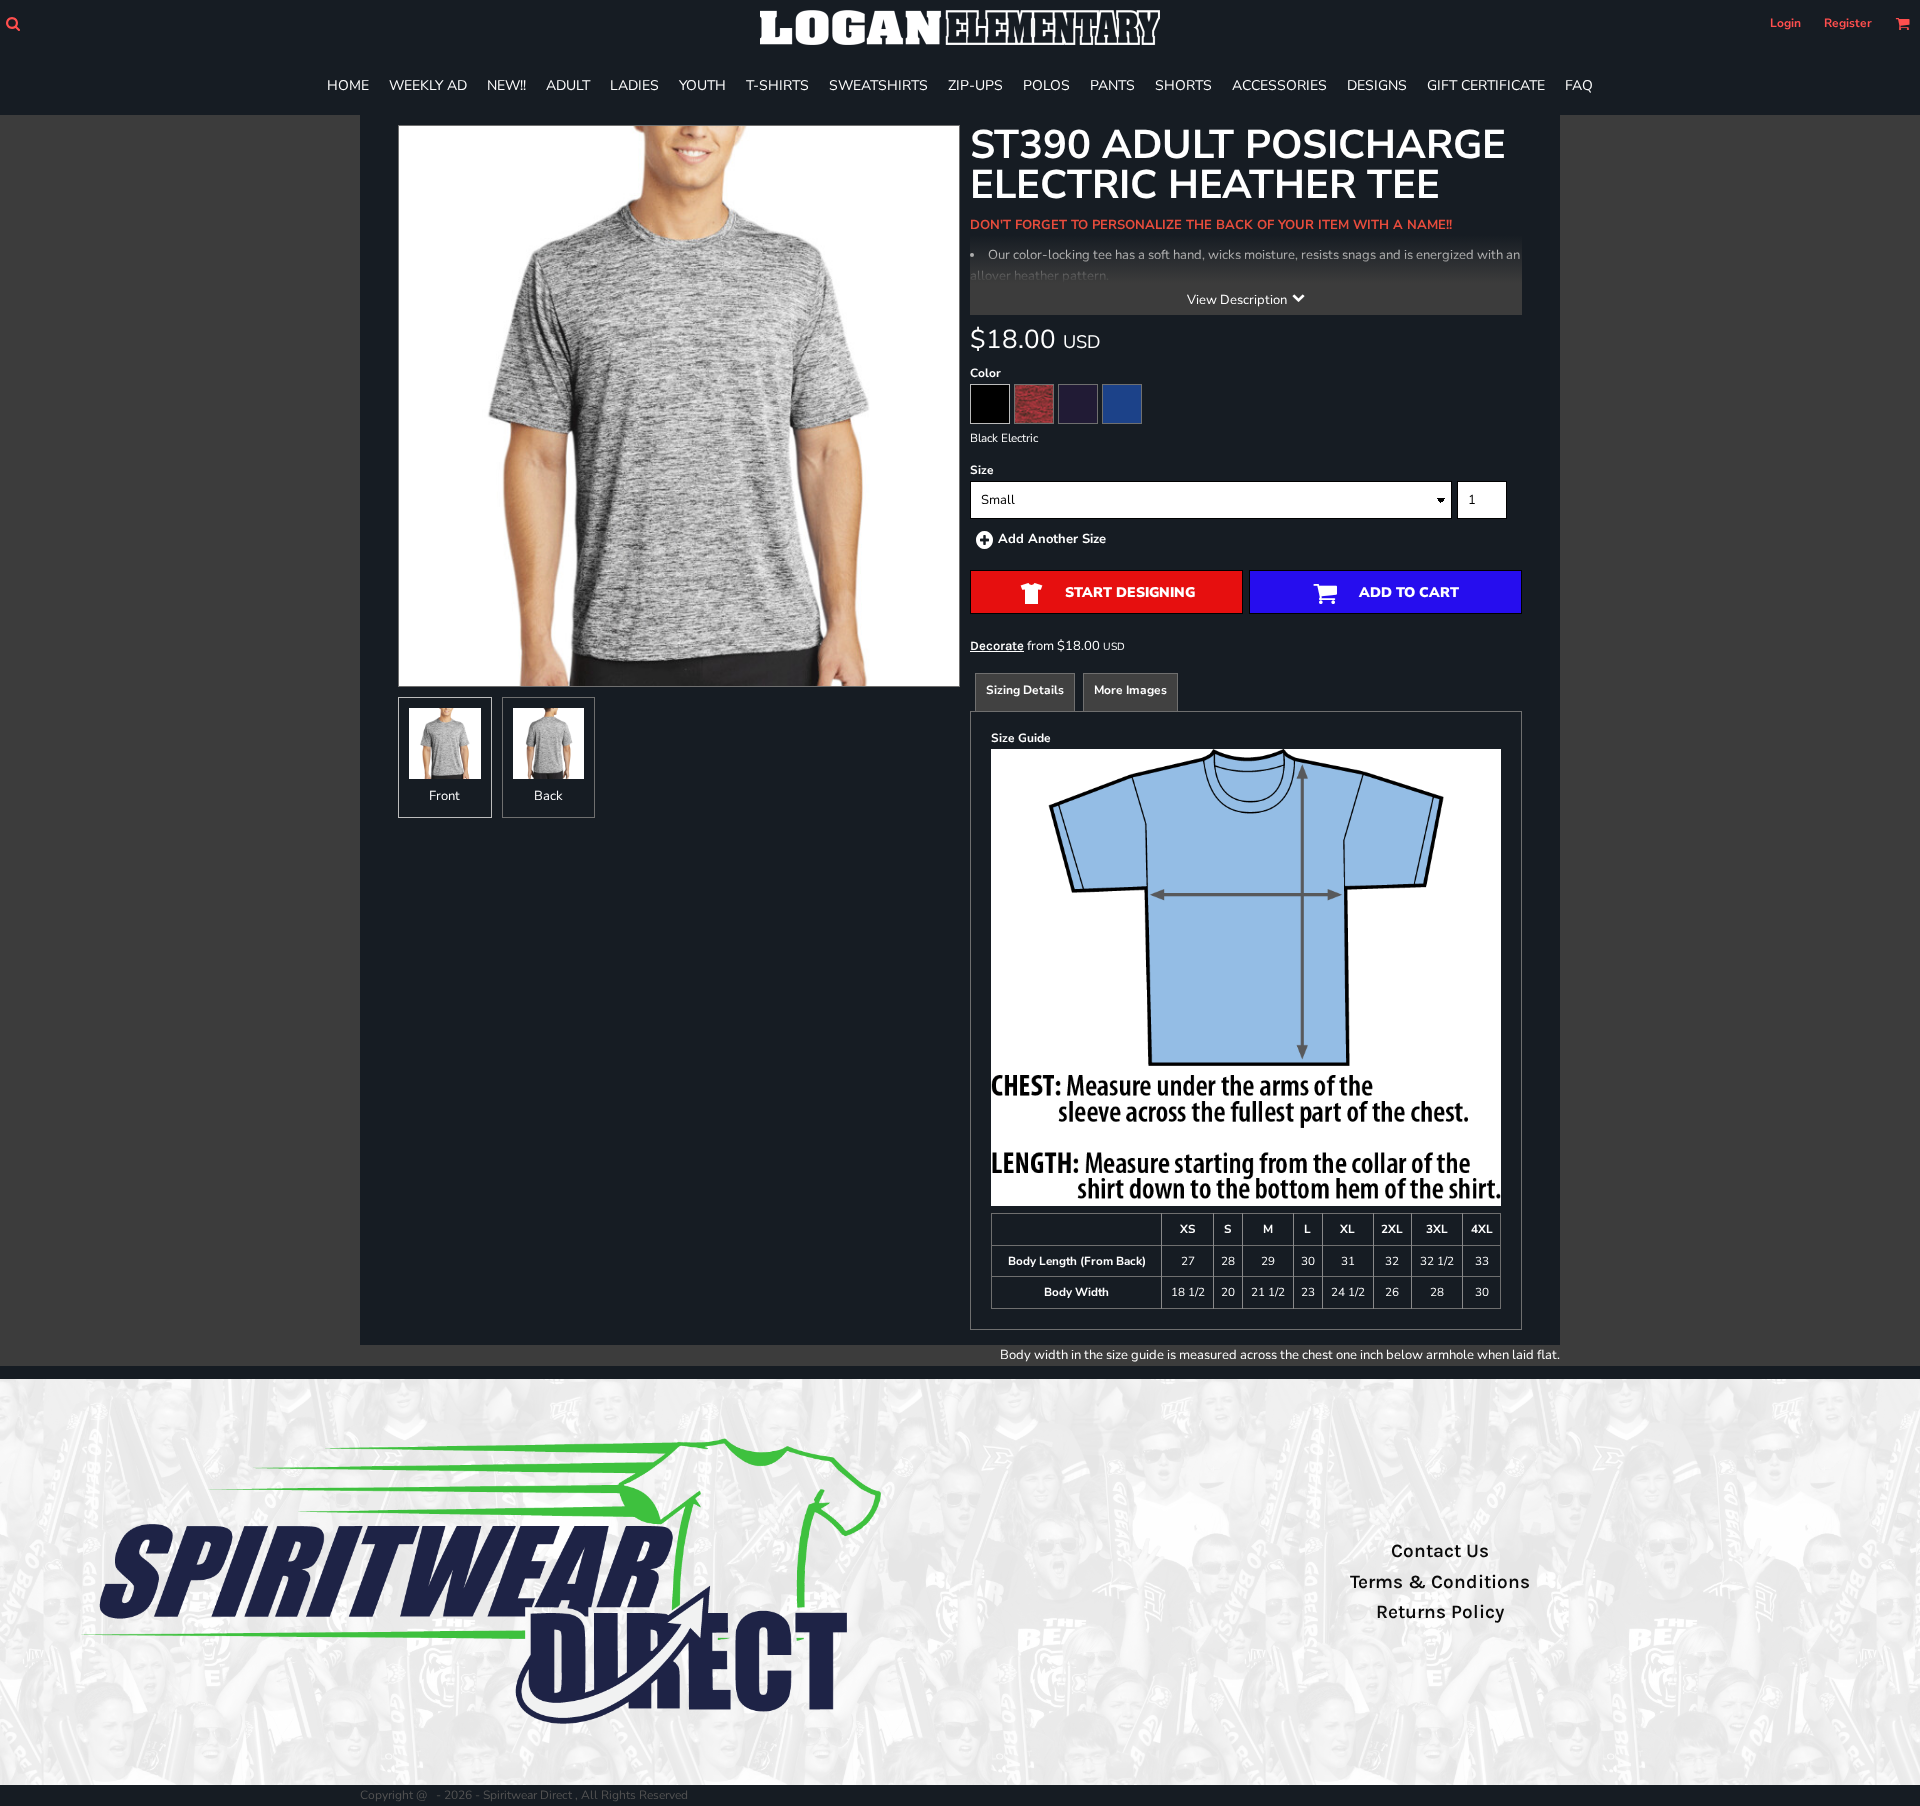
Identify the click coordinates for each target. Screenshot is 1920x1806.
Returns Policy (1440, 1612)
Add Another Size (1052, 539)
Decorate (997, 645)
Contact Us (1440, 1551)
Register (1848, 23)
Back (548, 796)
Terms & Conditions (1440, 1582)
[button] (12, 23)
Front (444, 796)
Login (1785, 23)
